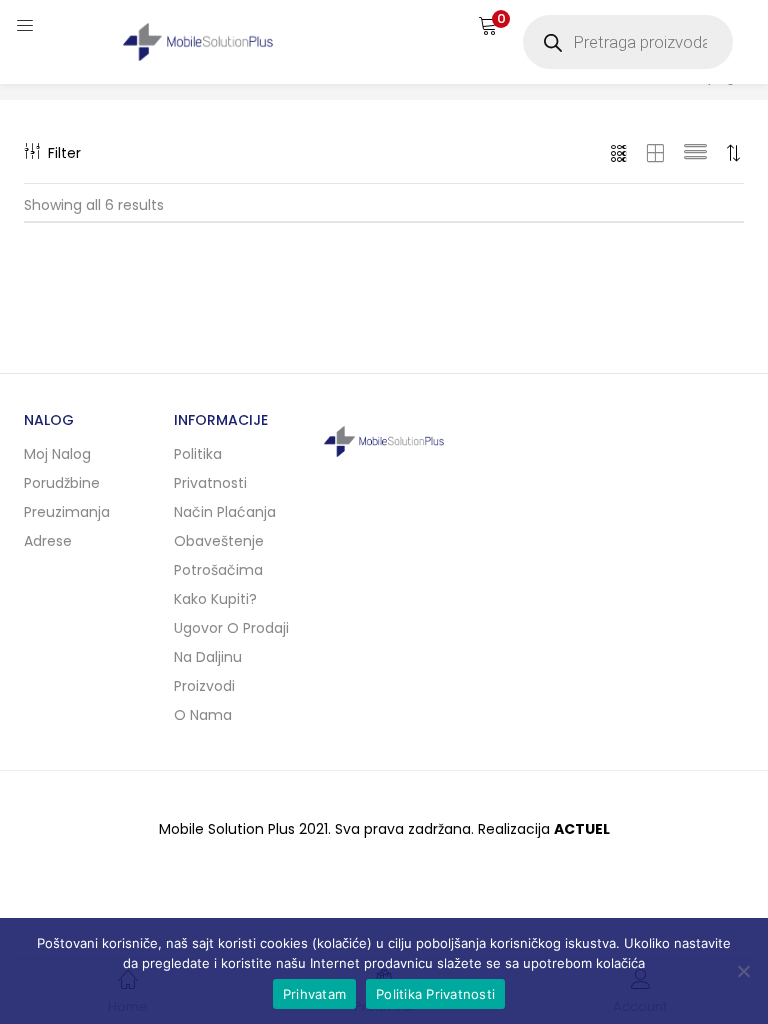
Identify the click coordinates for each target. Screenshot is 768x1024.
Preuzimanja (67, 512)
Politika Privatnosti (435, 994)
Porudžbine (62, 483)
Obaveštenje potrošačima (219, 555)
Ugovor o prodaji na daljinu (231, 642)
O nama (203, 715)
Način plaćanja (225, 512)
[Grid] (619, 153)
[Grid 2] (656, 153)
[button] (488, 25)
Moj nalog (57, 454)
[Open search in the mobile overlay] (628, 42)
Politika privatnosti (210, 468)
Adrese (48, 541)
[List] (695, 153)
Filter (64, 153)
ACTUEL (582, 829)
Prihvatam (314, 994)
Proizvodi (204, 686)
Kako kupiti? (215, 599)
